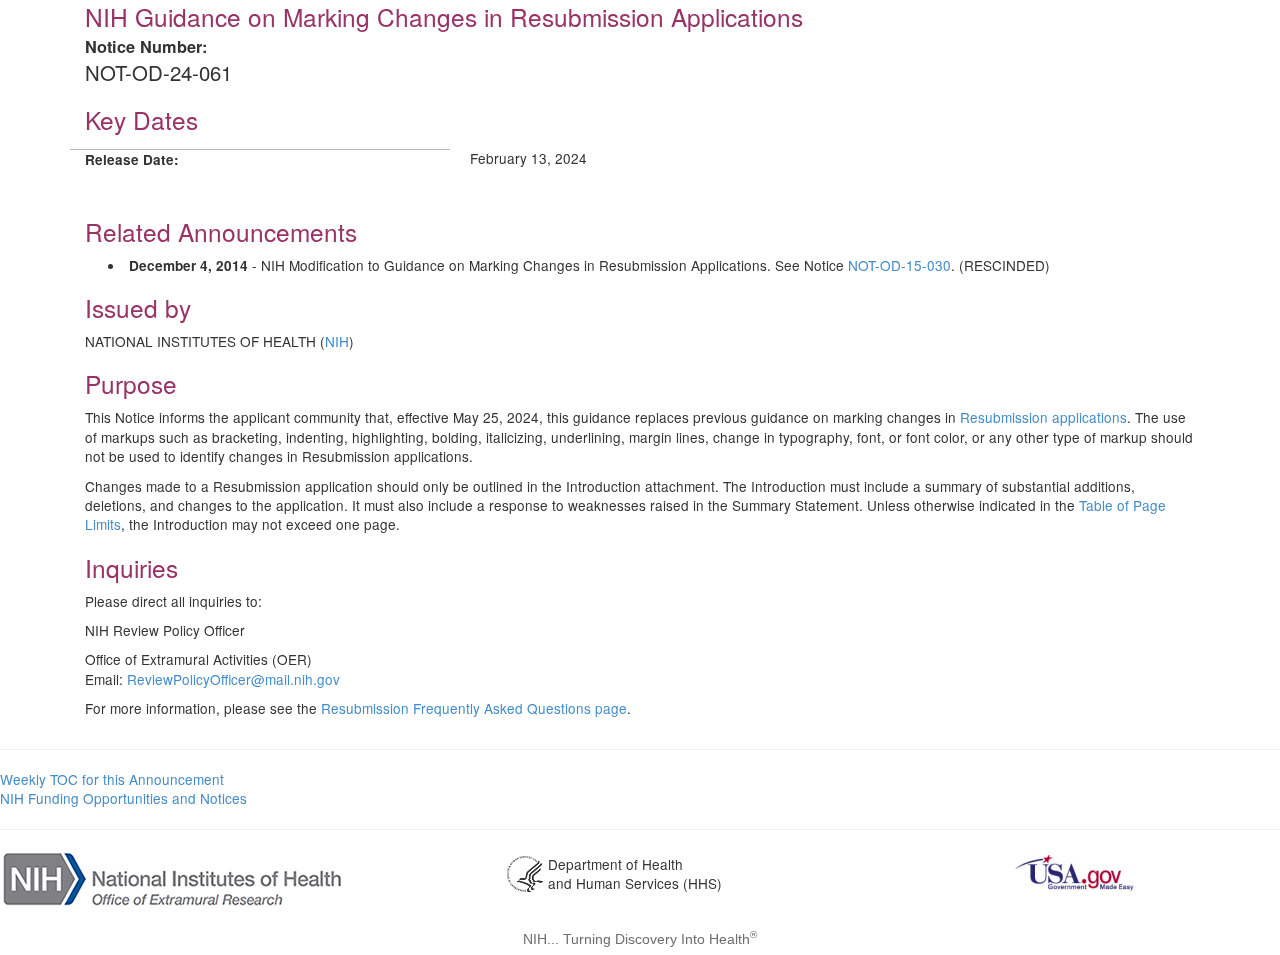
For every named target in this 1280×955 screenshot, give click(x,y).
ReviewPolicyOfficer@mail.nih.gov (233, 679)
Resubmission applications (1043, 417)
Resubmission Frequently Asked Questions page (474, 708)
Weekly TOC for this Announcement (112, 779)
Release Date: (132, 159)
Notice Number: (146, 46)
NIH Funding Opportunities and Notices (123, 798)
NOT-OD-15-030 (899, 265)
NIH (337, 341)
